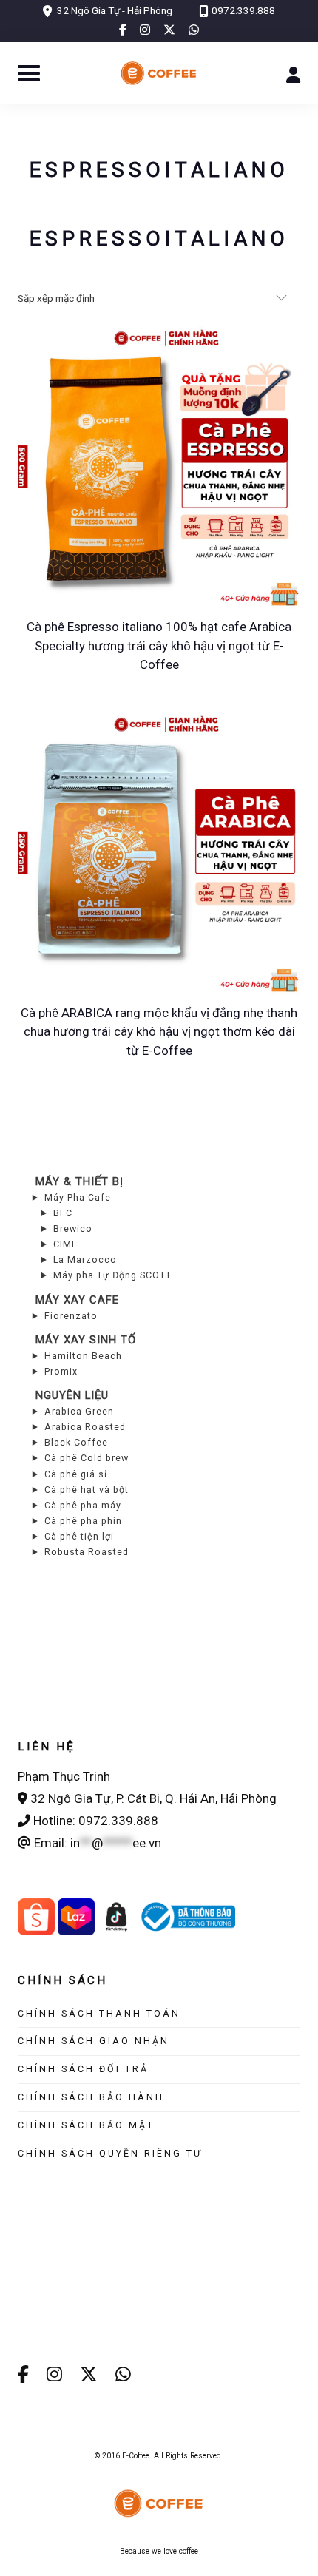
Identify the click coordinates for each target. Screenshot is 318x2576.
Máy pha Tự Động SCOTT (112, 1275)
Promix (61, 1371)
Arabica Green (79, 1411)
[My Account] (293, 73)
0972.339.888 (243, 10)
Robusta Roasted (87, 1552)
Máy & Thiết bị (79, 1181)
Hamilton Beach (83, 1356)
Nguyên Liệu (72, 1395)
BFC (63, 1213)
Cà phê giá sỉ (76, 1474)
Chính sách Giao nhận (94, 2041)
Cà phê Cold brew (87, 1458)
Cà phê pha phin (83, 1521)
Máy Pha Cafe (78, 1197)
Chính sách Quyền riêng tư (110, 2153)
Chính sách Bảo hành (91, 2097)
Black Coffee (76, 1442)
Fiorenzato (71, 1316)
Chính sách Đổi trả (83, 2069)
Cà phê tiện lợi (79, 1536)
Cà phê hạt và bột (87, 1490)
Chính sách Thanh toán (99, 2013)
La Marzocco (85, 1260)
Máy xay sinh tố (86, 1340)
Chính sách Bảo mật (86, 2125)
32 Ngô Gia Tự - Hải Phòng (115, 10)
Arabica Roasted (85, 1427)
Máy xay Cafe (77, 1300)
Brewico (73, 1228)
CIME (65, 1244)
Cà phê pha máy (83, 1505)
